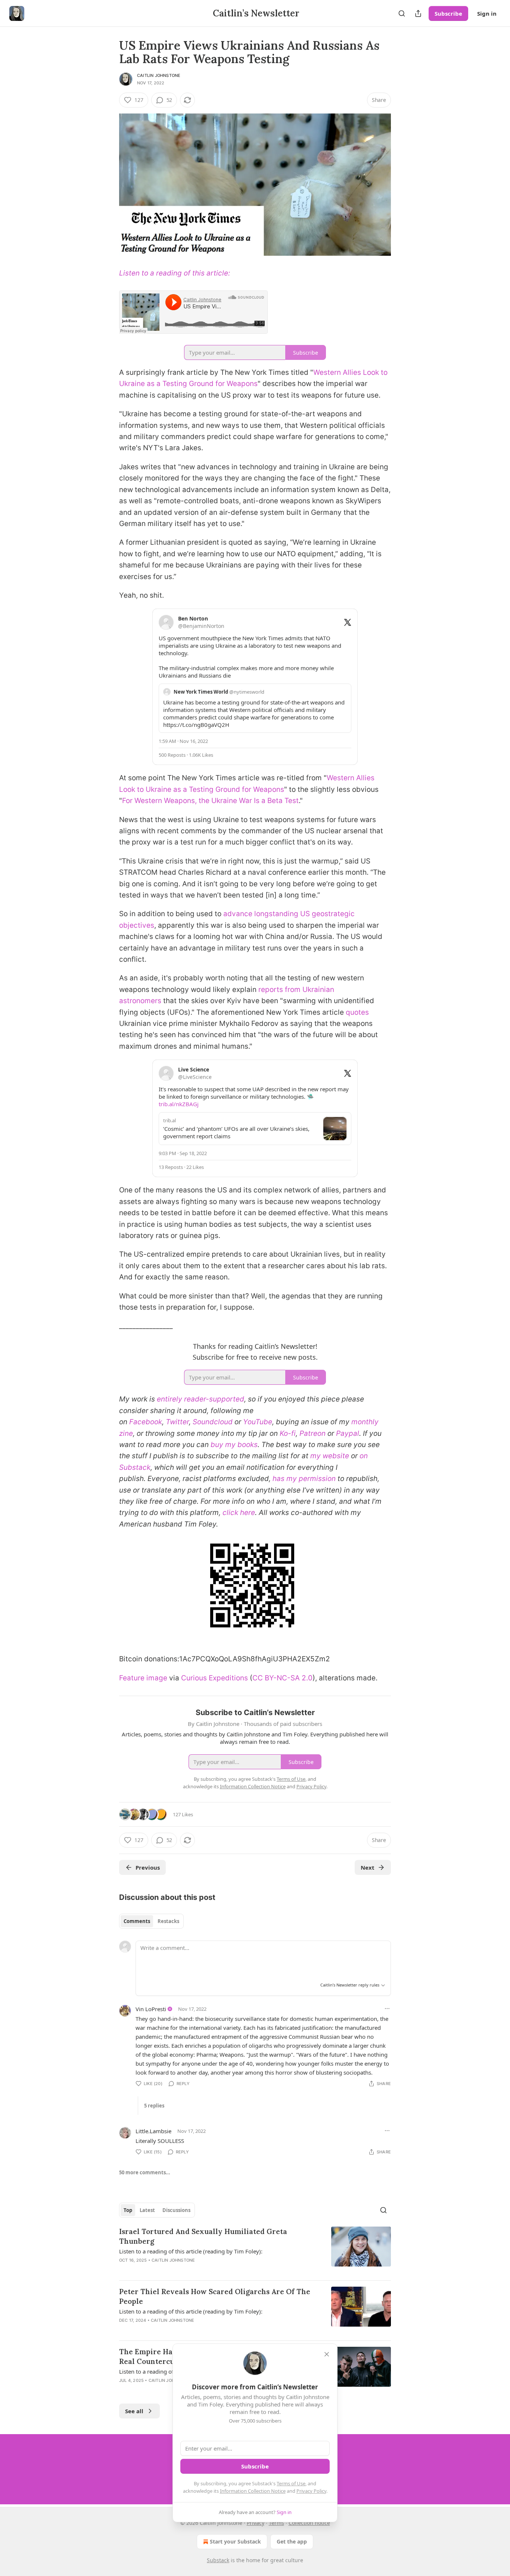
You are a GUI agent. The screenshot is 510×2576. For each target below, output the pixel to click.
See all (134, 2411)
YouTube (258, 1422)
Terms (276, 2523)
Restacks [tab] (168, 1921)
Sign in (487, 13)
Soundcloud (213, 1422)
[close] (327, 2354)
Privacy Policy (311, 2491)
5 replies (154, 2106)
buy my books (234, 1445)
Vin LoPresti (151, 2009)
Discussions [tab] (176, 2210)
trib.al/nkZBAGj (179, 1104)
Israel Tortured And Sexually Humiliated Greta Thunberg (203, 2236)
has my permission (304, 1479)
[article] (255, 2250)
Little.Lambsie (153, 2131)
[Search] (402, 13)
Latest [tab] (147, 2210)
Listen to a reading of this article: (175, 273)
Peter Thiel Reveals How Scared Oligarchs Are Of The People (215, 2296)
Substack (218, 2560)
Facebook (146, 1422)
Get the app (292, 2541)
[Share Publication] (418, 13)
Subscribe (448, 13)
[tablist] (151, 1921)
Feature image (143, 1678)
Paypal (348, 1433)
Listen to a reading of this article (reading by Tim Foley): (191, 2251)
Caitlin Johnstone (159, 75)
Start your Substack (235, 2541)
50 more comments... (145, 2172)
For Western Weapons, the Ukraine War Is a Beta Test (210, 801)
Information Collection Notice (253, 2491)
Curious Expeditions (214, 1678)
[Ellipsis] (387, 2009)
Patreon (312, 1433)
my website (330, 1456)
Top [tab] (128, 2210)
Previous (148, 1867)
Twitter (177, 1422)
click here (239, 1513)
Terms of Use (291, 2483)
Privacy (256, 2523)
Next (368, 1867)
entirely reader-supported (200, 1399)
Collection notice (309, 2523)
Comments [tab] (137, 1921)
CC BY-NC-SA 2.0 (282, 1678)
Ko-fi (288, 1433)
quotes (357, 1012)
